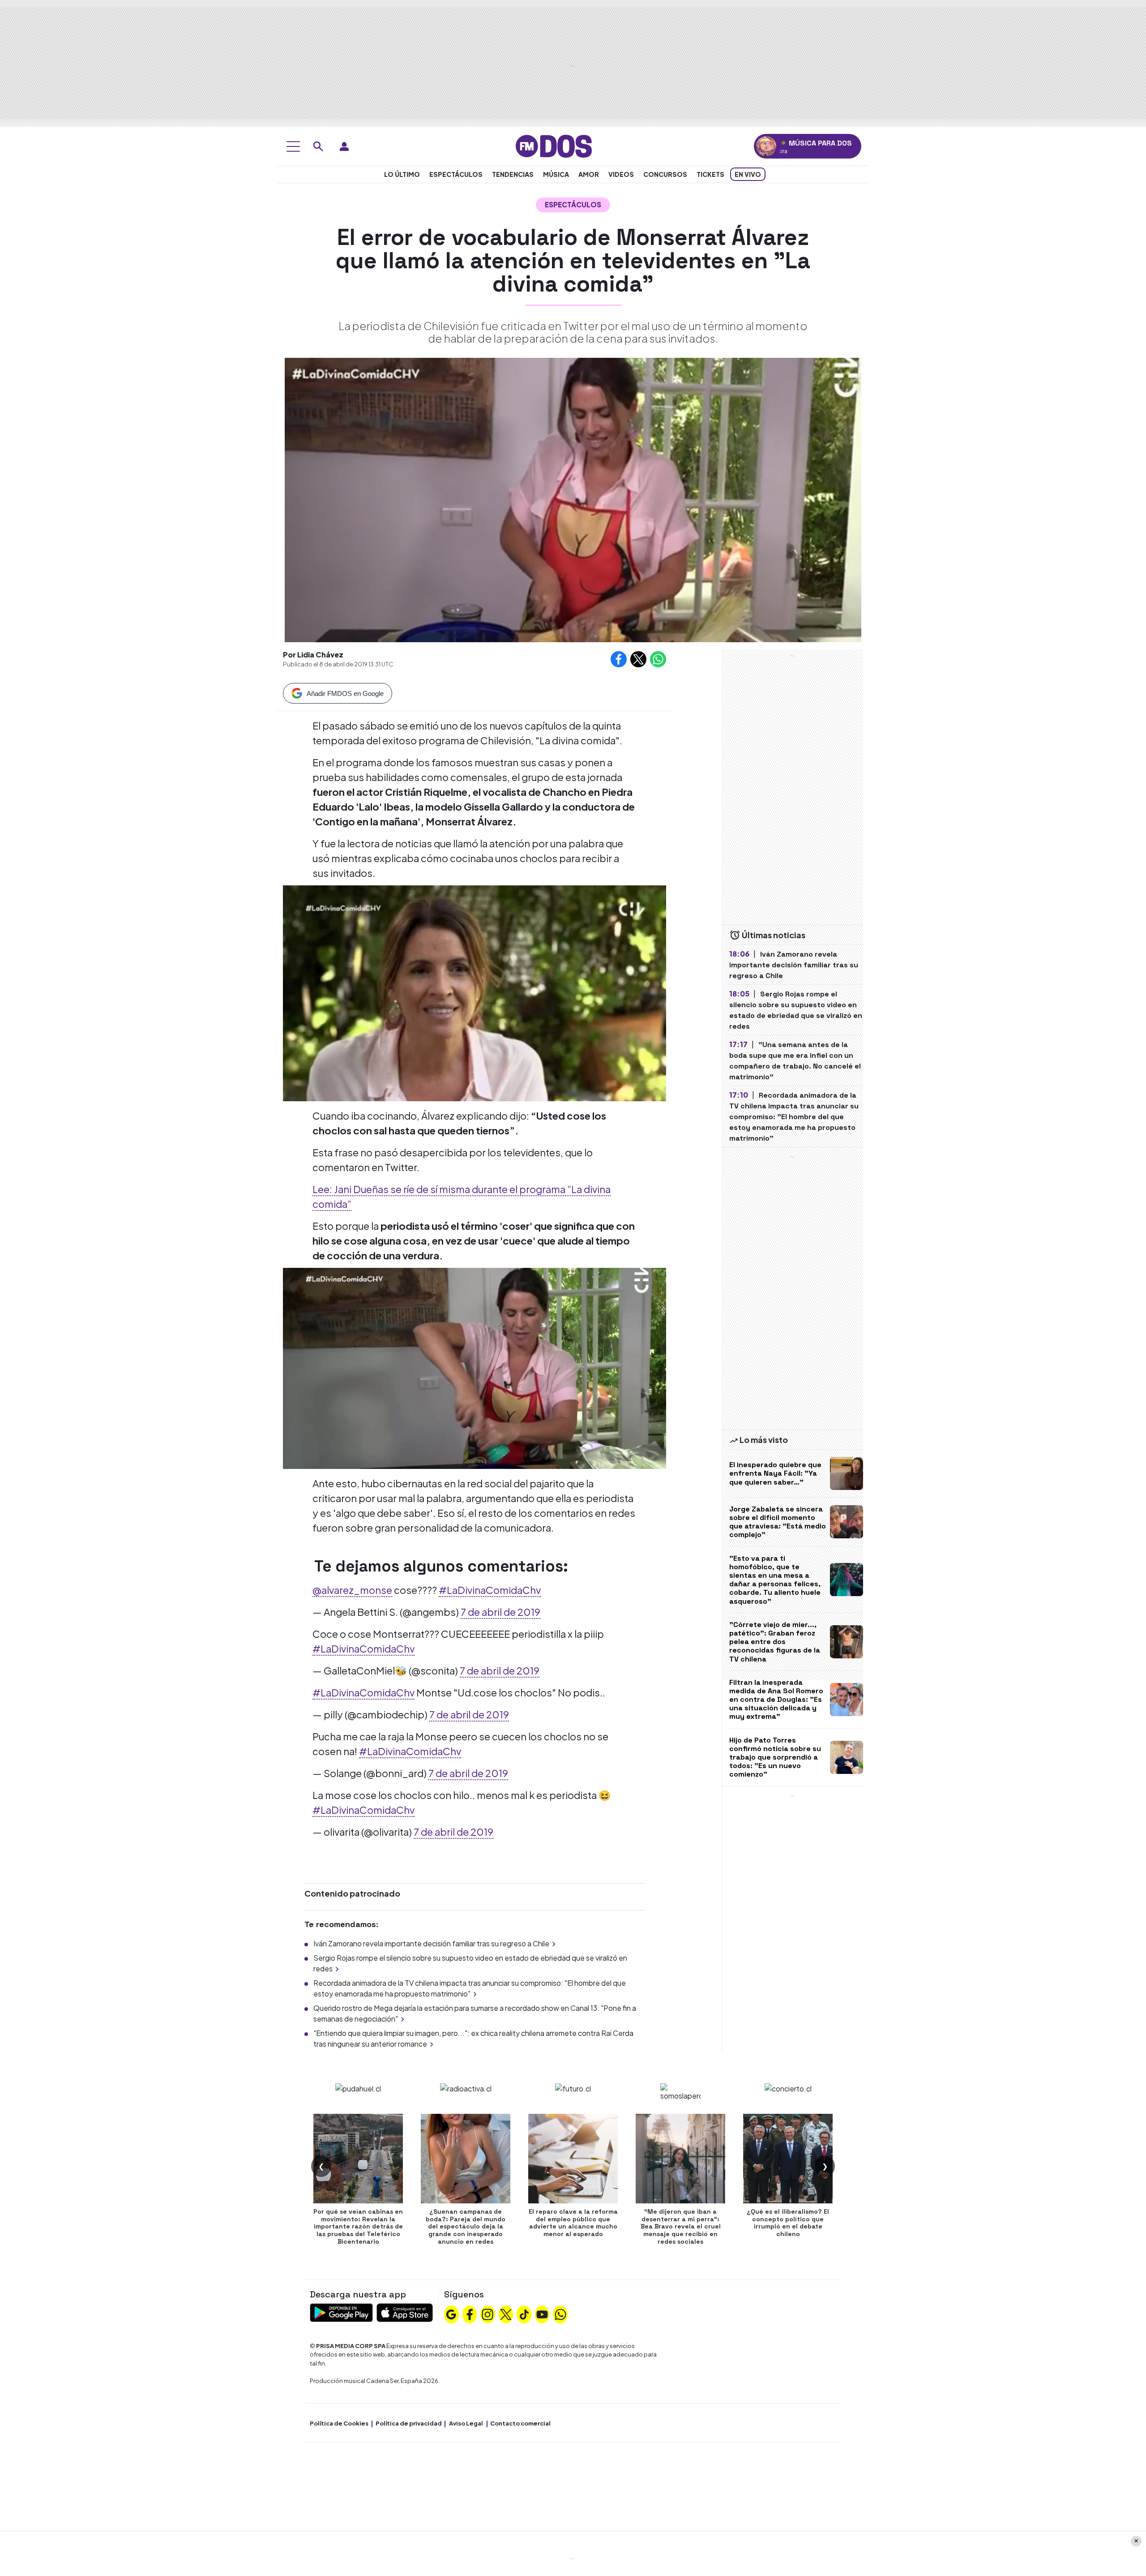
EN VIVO (748, 174)
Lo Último (402, 174)
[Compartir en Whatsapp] (658, 659)
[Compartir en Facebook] (619, 659)
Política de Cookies (339, 2423)
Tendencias (513, 174)
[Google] (451, 2314)
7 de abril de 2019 (500, 1612)
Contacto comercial (520, 2423)
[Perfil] (344, 146)
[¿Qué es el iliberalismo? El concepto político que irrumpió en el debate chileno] (788, 2159)
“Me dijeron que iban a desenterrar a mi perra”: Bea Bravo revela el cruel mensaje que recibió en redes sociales (681, 2226)
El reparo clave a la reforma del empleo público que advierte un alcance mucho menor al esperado (573, 2223)
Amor (589, 174)
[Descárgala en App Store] (405, 2312)
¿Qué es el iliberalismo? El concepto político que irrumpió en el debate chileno (788, 2223)
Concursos (665, 174)
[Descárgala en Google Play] (341, 2312)
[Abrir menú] (293, 146)
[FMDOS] (554, 145)
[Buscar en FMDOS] (318, 146)
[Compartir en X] (638, 659)
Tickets (710, 174)
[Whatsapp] (560, 2314)
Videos (621, 174)
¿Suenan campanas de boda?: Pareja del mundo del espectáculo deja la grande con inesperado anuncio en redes (466, 2226)
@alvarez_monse (352, 1590)
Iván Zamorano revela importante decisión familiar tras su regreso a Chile (431, 1943)
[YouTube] (542, 2314)
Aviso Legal (466, 2423)
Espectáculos (456, 174)
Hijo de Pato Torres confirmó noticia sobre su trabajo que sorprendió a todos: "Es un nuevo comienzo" (775, 1757)
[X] (506, 2314)
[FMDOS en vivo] (766, 146)
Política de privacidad (409, 2423)
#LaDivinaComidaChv (490, 1590)
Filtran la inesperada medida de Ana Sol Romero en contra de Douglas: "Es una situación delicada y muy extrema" (776, 1700)
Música (556, 174)
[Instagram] (487, 2314)
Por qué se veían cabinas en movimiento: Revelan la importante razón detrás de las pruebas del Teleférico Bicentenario (358, 2226)
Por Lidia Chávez (313, 655)
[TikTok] (524, 2314)
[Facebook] (470, 2314)
